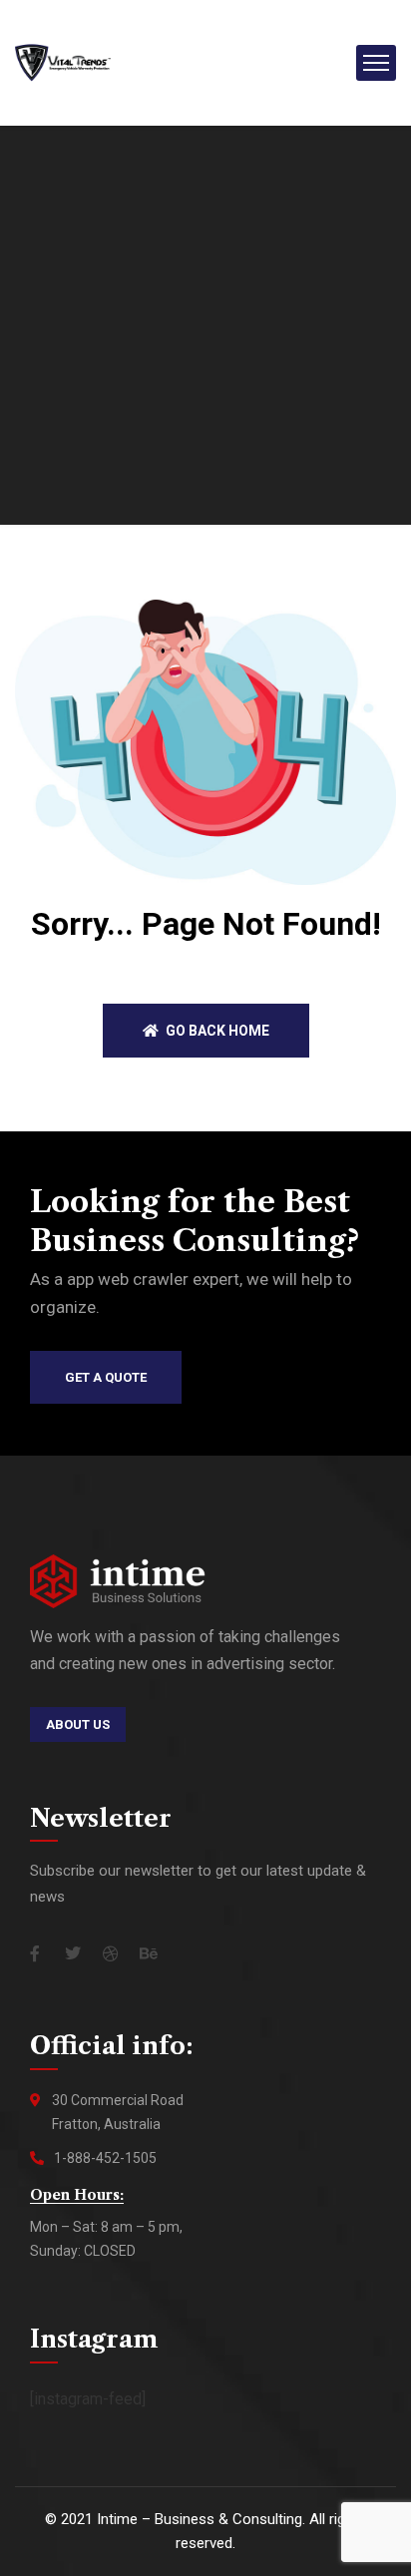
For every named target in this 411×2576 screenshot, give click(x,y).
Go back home (216, 1031)
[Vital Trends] (63, 61)
